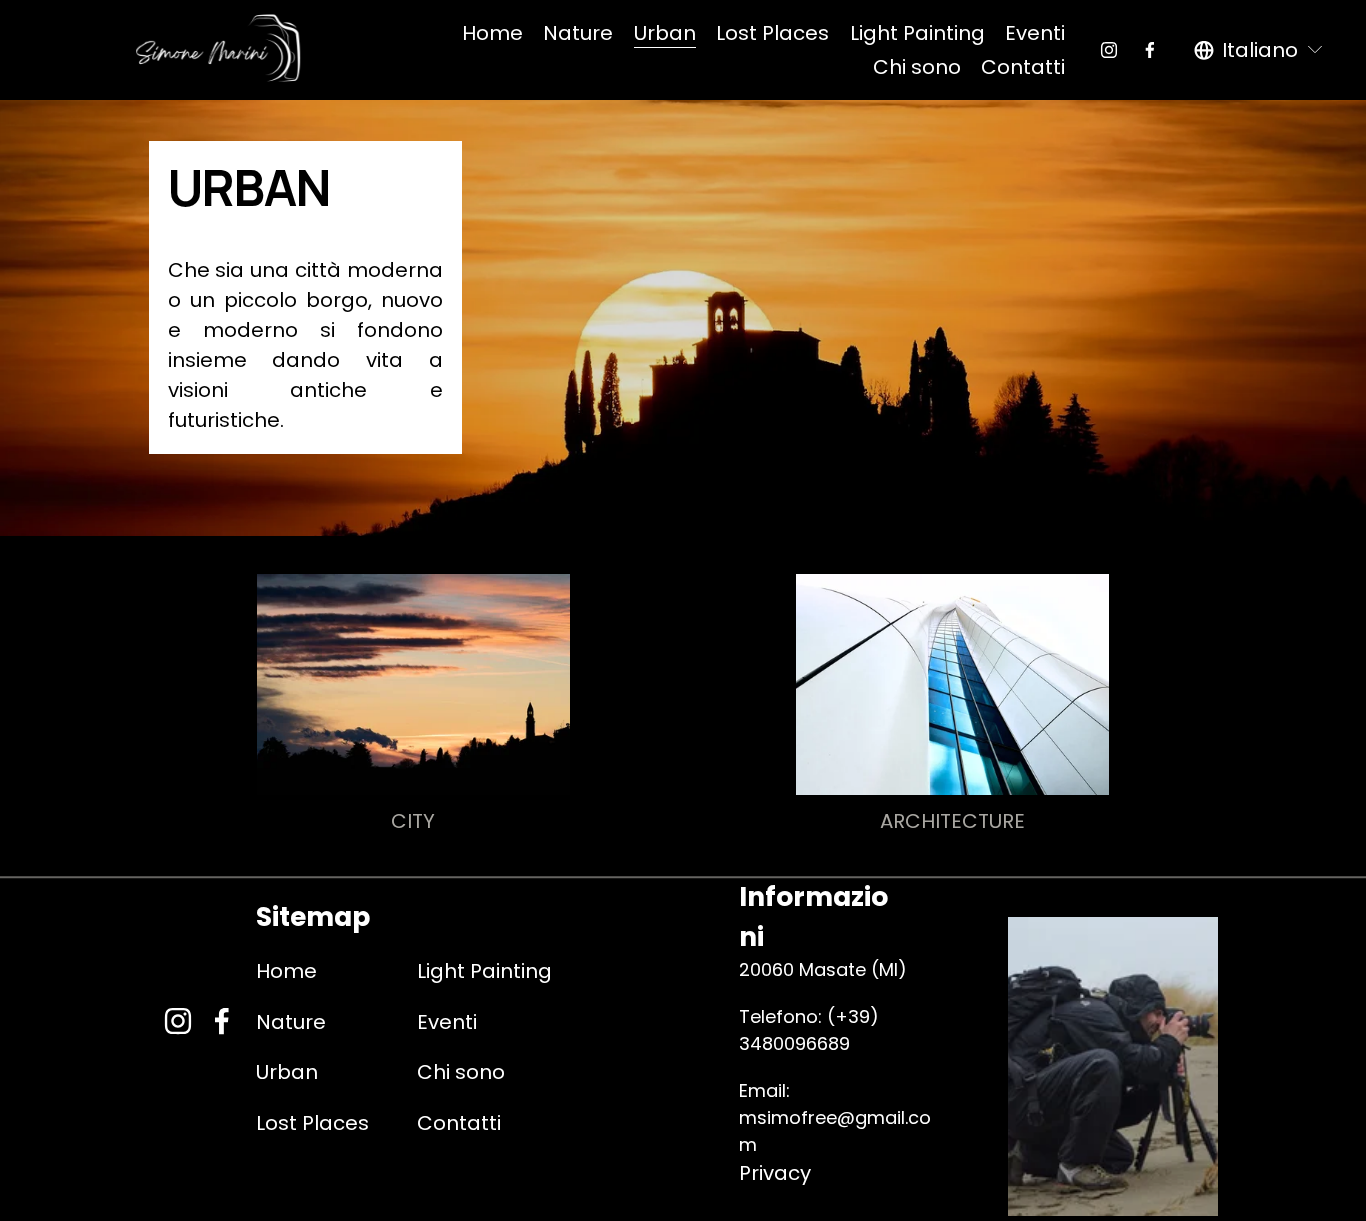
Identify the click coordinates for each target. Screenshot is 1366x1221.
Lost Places (772, 33)
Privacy (775, 1173)
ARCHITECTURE (952, 821)
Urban (665, 33)
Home (492, 33)
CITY (413, 821)
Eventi (1035, 33)
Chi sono (917, 67)
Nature (578, 33)
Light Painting (917, 33)
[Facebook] (1150, 50)
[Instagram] (1109, 50)
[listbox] (1259, 50)
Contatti (1023, 67)
